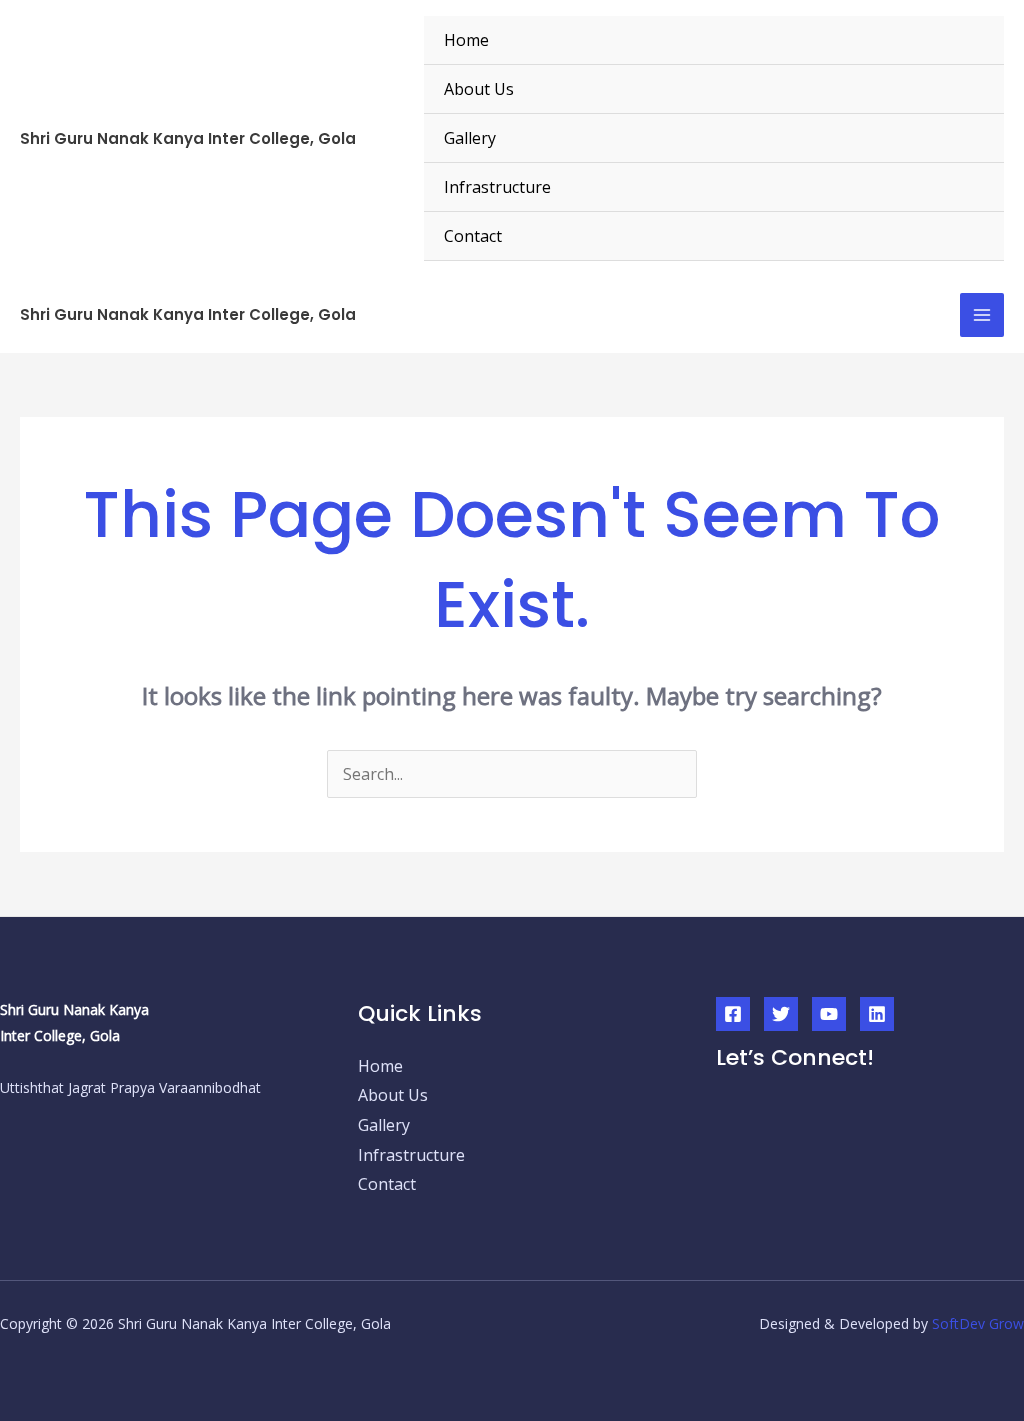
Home (466, 40)
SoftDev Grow (978, 1323)
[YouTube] (829, 1014)
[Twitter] (781, 1014)
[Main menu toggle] (982, 315)
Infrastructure (497, 187)
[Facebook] (733, 1014)
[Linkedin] (877, 1014)
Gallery (470, 138)
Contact (473, 236)
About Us (479, 89)
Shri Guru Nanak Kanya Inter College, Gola (188, 138)
